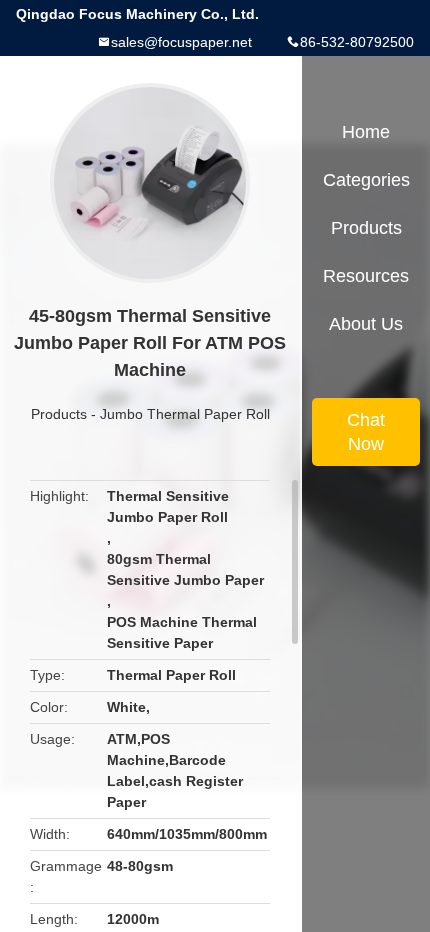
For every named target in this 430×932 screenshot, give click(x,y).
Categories (366, 180)
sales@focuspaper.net (181, 42)
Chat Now (366, 432)
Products (59, 414)
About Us (366, 324)
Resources (366, 276)
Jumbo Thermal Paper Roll (185, 414)
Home (366, 132)
